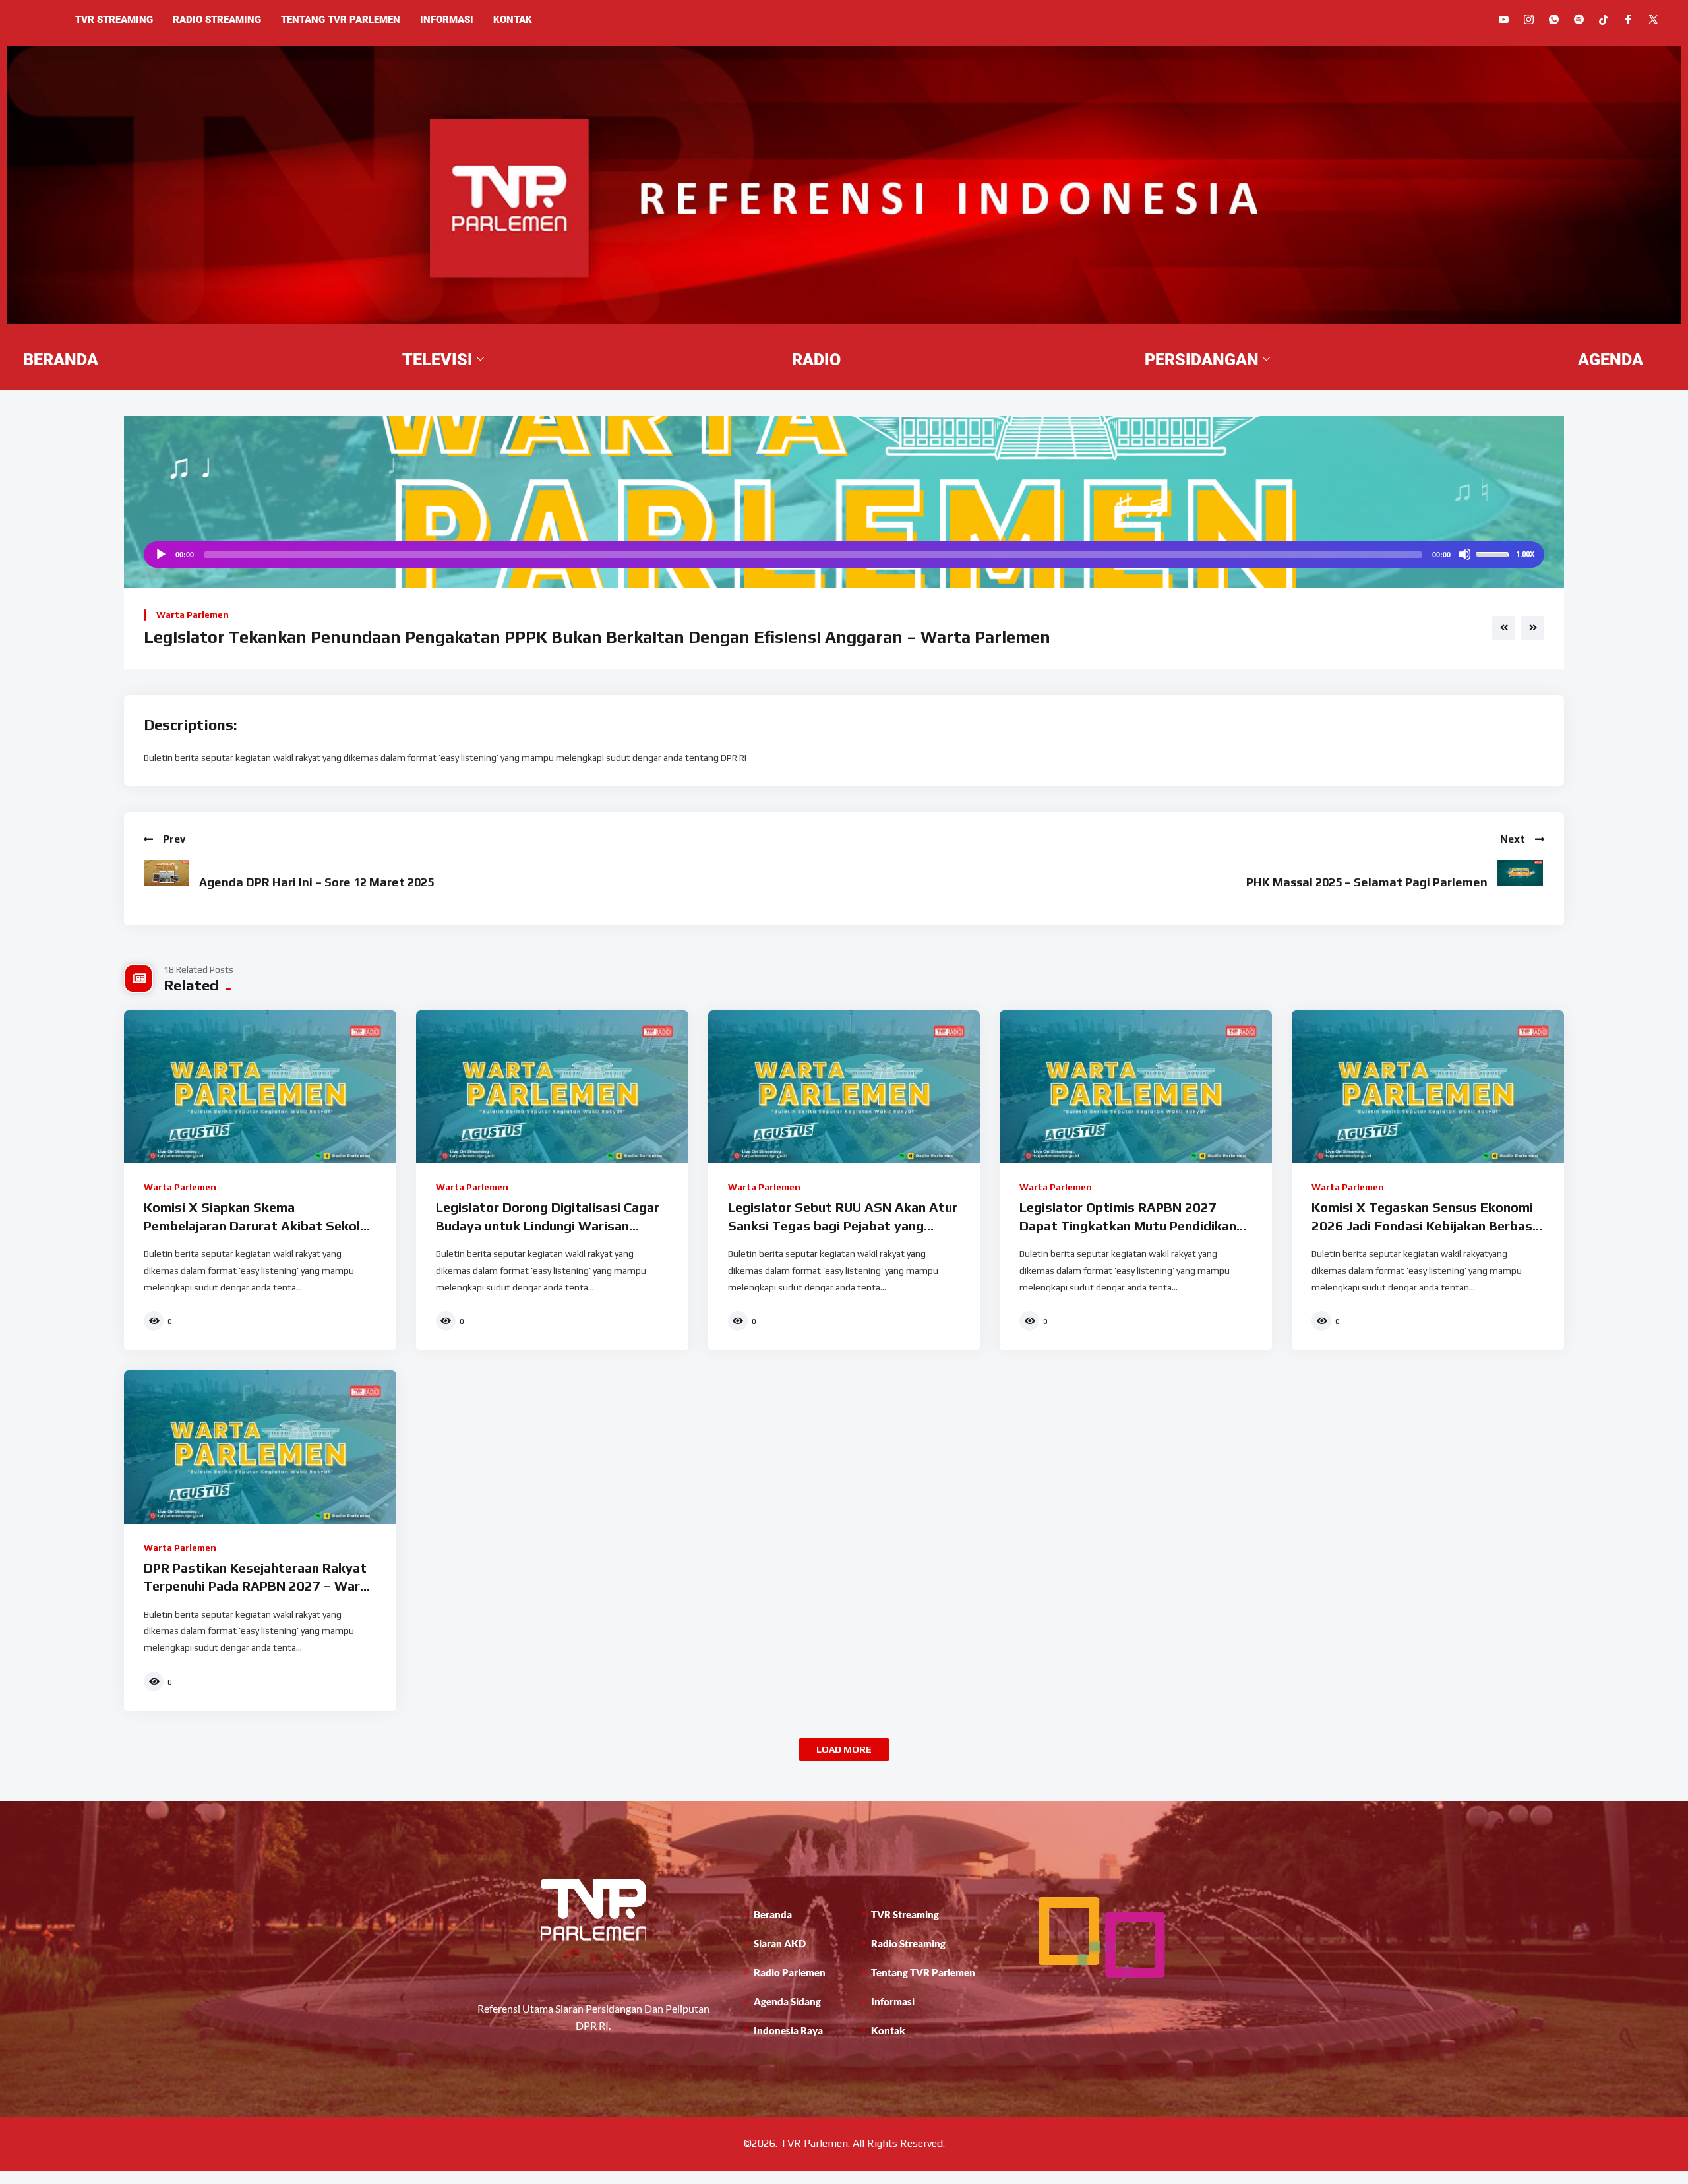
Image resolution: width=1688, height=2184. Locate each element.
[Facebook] (1628, 19)
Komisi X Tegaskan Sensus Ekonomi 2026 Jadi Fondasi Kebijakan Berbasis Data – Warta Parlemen (1427, 1225)
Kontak (513, 20)
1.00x (1525, 554)
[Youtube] (1504, 19)
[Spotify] (1579, 19)
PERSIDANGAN (1202, 360)
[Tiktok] (1604, 19)
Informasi (447, 20)
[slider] (1494, 553)
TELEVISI (437, 360)
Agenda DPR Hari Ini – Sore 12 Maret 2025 (316, 882)
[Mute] (1464, 554)
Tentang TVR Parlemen (341, 20)
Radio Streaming (217, 20)
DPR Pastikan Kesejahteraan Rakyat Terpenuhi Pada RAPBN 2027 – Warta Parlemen (259, 1586)
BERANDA (61, 360)
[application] (844, 555)
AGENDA (1611, 360)
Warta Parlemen (193, 615)
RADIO (816, 360)
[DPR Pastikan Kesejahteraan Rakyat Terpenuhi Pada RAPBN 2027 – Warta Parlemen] (260, 1447)
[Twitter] (1653, 19)
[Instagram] (1529, 19)
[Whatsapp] (1554, 19)
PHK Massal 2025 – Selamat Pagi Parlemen (1367, 882)
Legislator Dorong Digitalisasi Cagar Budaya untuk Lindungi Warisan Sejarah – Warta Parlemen (548, 1225)
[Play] (160, 554)
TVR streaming (114, 20)
